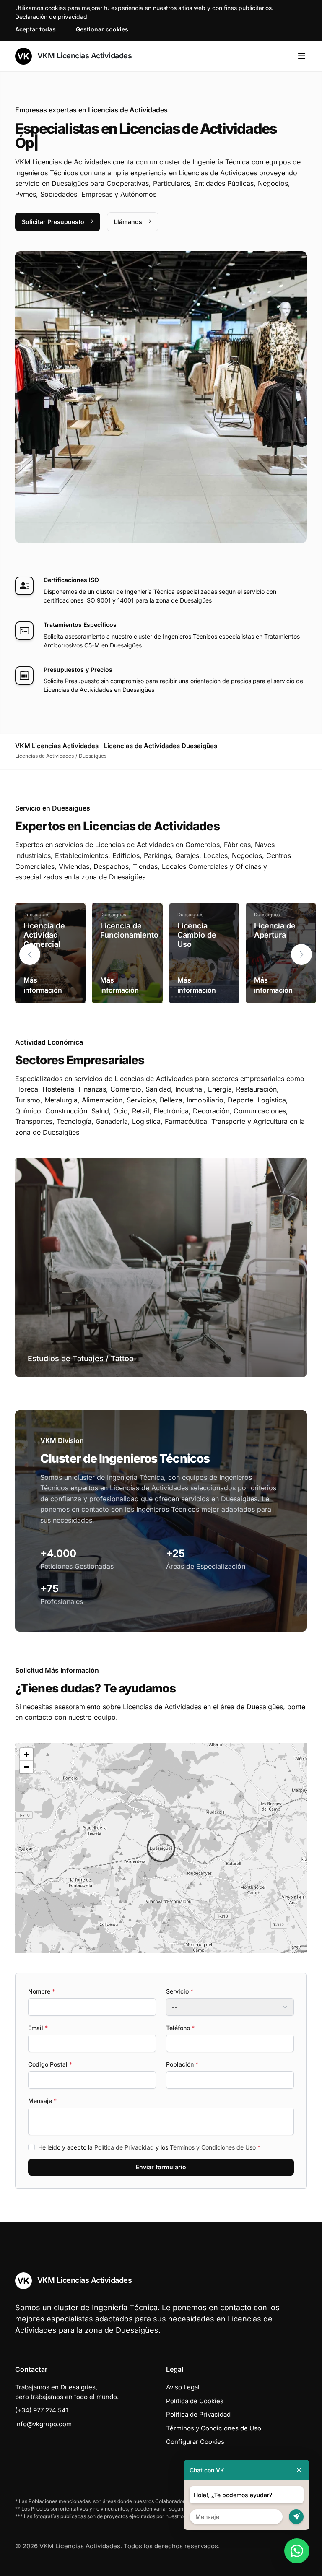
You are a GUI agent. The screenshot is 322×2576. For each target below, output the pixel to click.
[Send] (296, 2517)
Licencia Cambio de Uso (197, 935)
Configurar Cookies (195, 2442)
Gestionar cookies (102, 29)
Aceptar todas (35, 29)
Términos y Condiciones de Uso (213, 2147)
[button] (301, 954)
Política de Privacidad (124, 2147)
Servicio (180, 1991)
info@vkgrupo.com (43, 2424)
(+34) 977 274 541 (42, 2410)
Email (38, 2028)
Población (182, 2064)
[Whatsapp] (297, 2551)
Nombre (42, 1991)
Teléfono (180, 2028)
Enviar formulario (161, 2167)
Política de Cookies (195, 2401)
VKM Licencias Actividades (83, 56)
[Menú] (302, 56)
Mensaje (42, 2101)
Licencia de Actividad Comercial (44, 935)
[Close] (299, 2470)
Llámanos (128, 222)
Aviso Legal (183, 2387)
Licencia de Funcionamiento (129, 930)
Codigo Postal (50, 2064)
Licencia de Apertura (275, 930)
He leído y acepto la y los (149, 2147)
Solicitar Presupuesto (53, 222)
